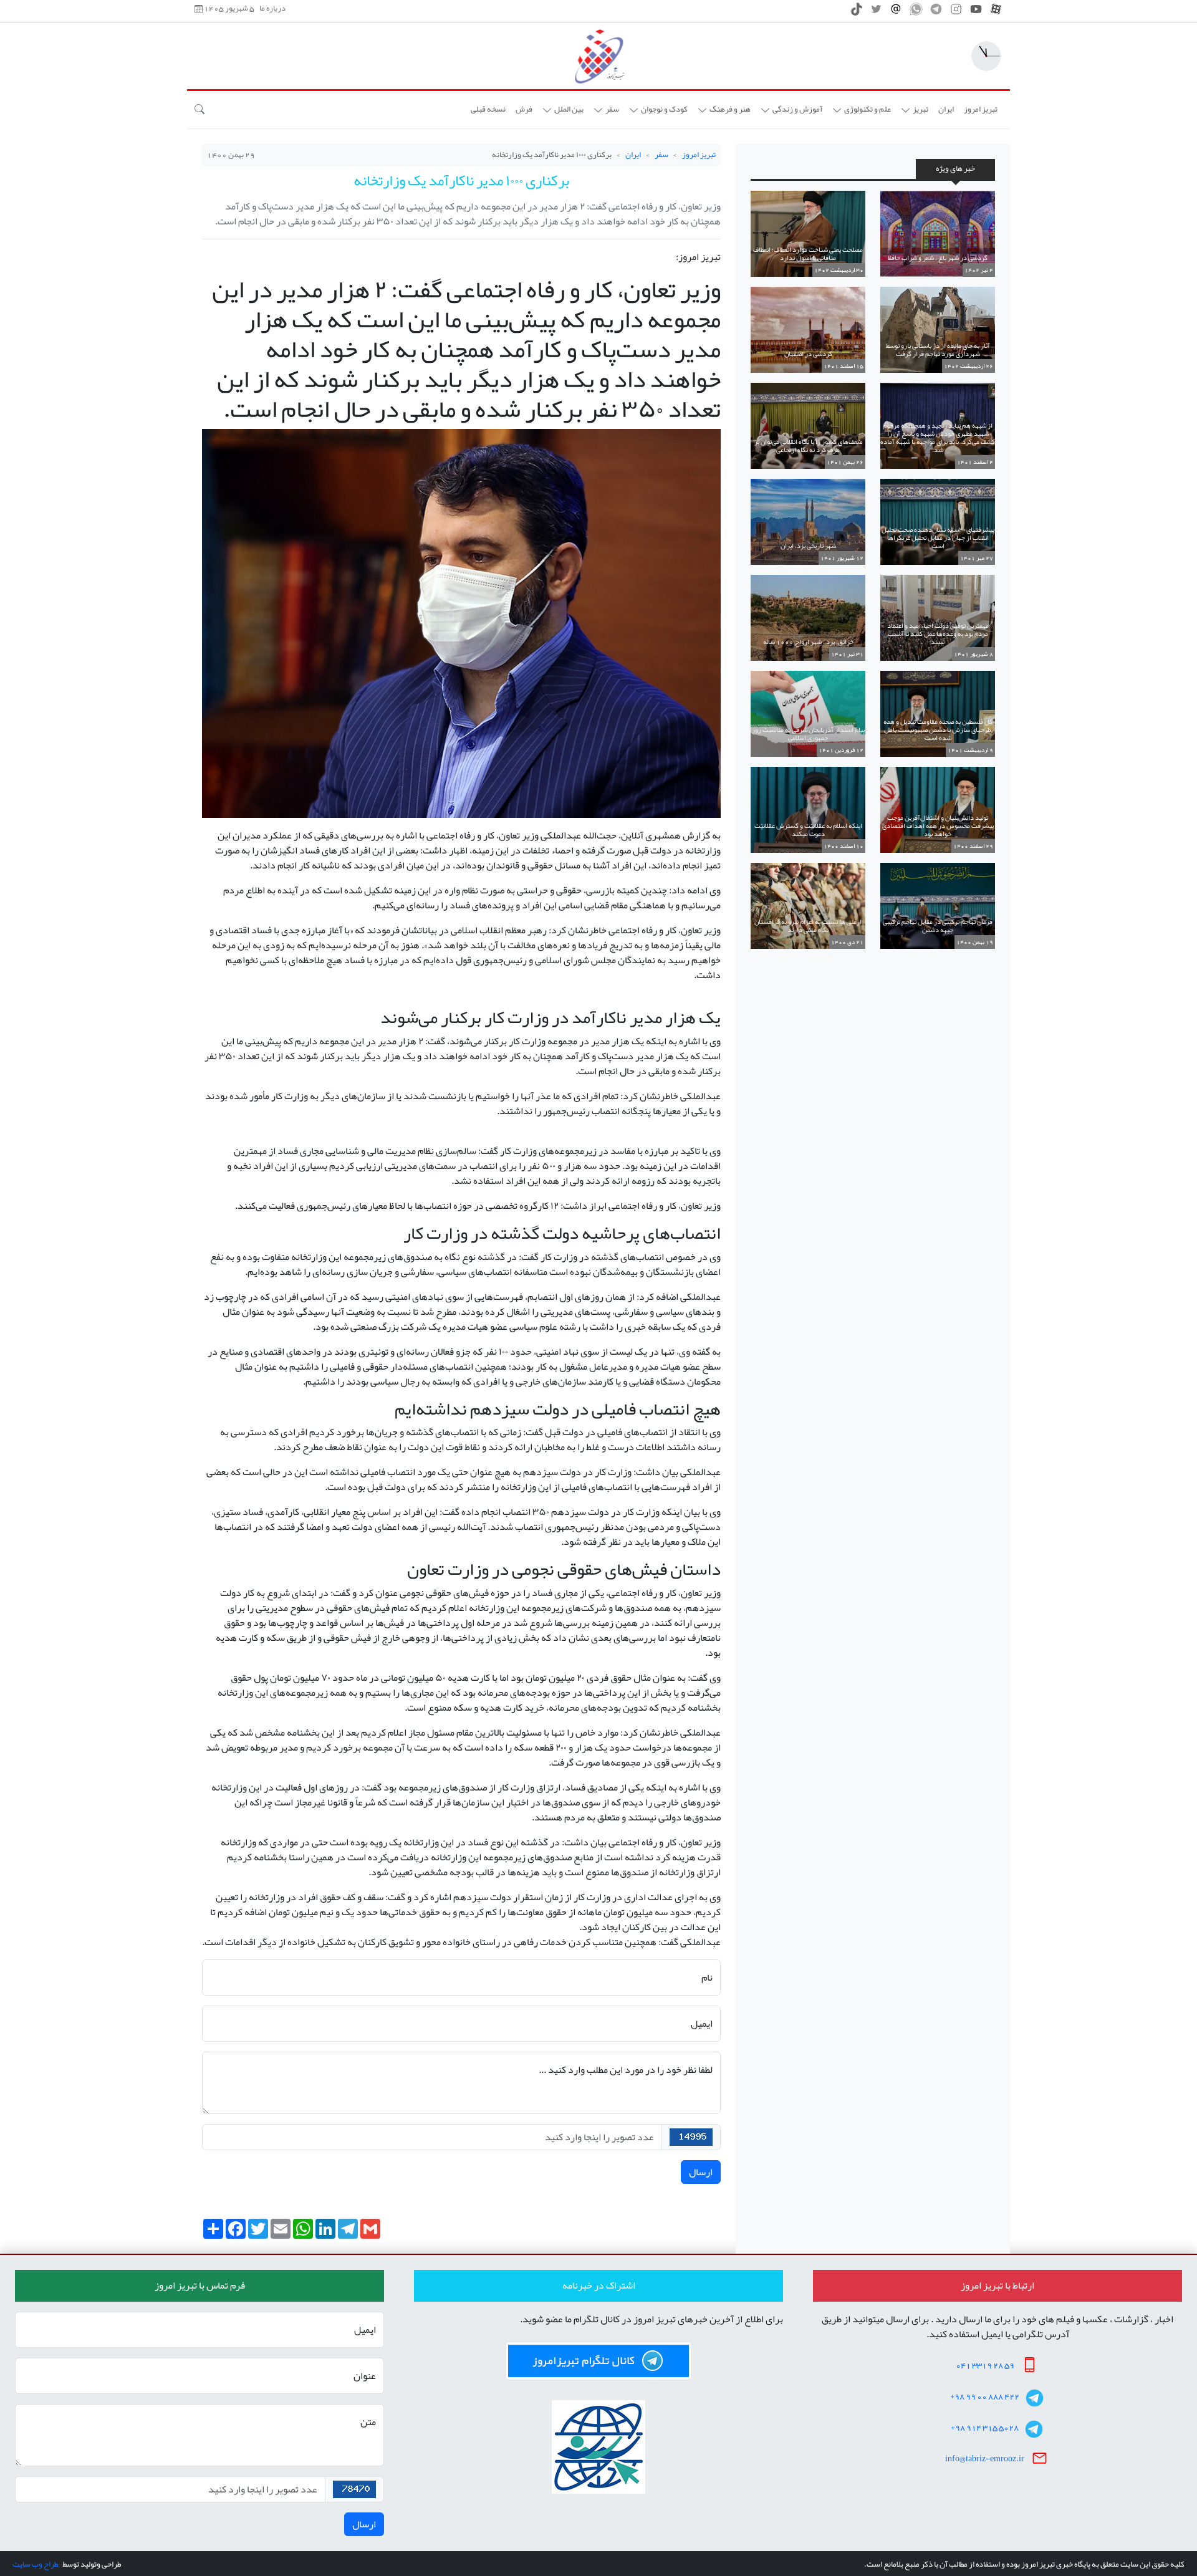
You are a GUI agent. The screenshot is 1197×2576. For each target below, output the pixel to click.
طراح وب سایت (35, 2564)
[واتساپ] (916, 12)
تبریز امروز (699, 155)
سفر (661, 155)
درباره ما (272, 9)
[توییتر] (876, 12)
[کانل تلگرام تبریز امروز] (598, 2361)
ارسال (701, 2172)
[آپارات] (996, 12)
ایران (633, 155)
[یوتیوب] (976, 12)
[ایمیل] (896, 12)
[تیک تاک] (856, 12)
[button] (915, 110)
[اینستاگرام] (956, 12)
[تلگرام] (936, 12)
